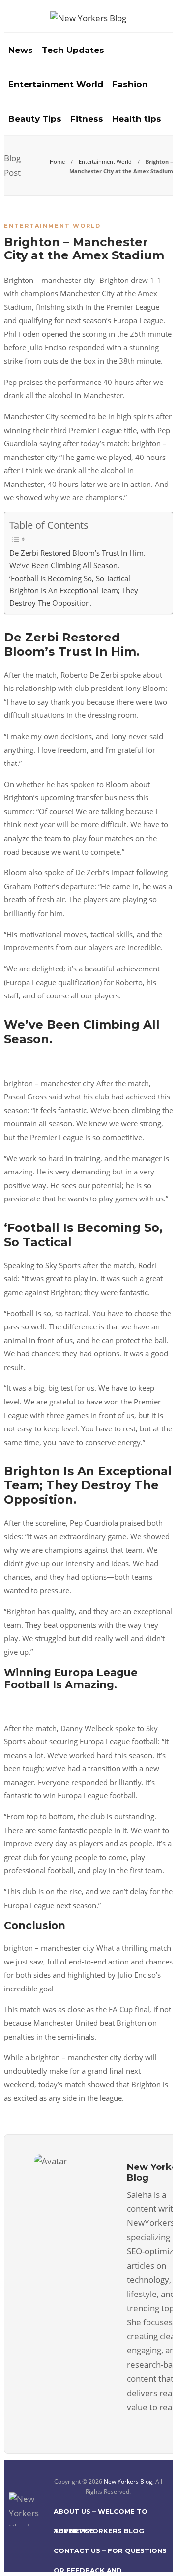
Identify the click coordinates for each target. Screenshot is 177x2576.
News (21, 50)
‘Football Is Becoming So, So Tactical (70, 578)
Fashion (130, 84)
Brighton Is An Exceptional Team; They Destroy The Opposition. (74, 597)
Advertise (74, 2531)
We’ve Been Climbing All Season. (64, 565)
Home (57, 162)
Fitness (87, 119)
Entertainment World (56, 84)
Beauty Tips (35, 119)
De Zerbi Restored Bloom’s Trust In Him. (77, 553)
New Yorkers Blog (128, 2482)
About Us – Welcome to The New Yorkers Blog (101, 2514)
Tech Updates (73, 50)
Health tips (137, 119)
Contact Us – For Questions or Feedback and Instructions (110, 2553)
